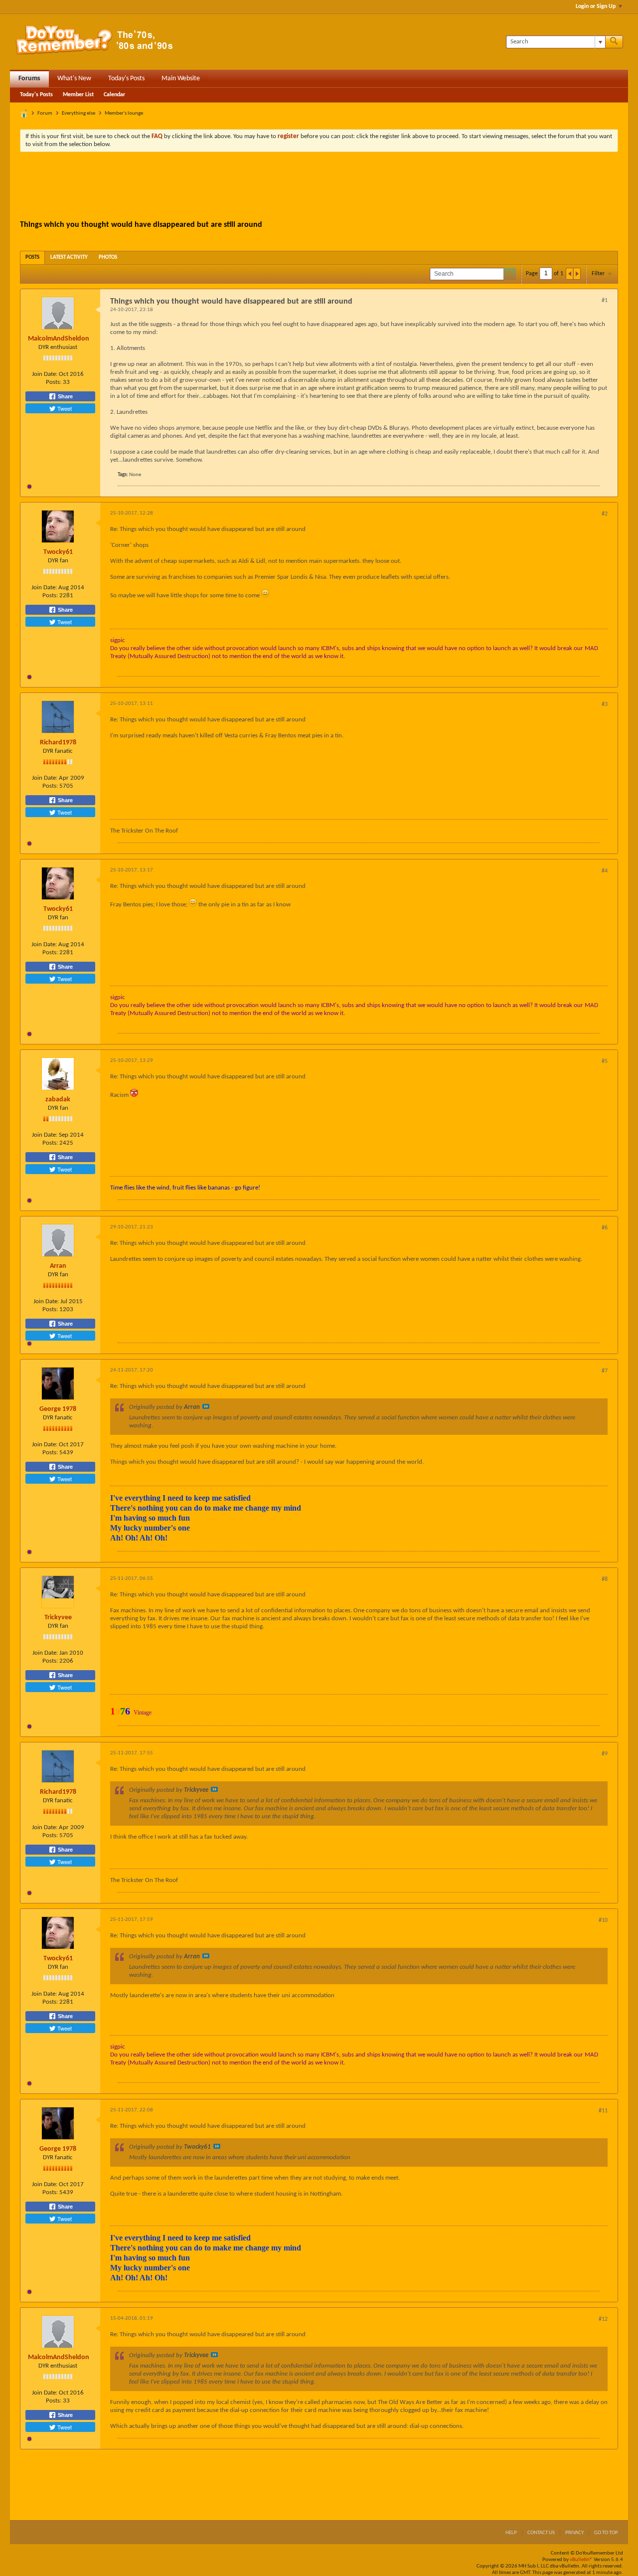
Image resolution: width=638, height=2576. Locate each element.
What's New (74, 79)
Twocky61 (58, 552)
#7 (605, 1371)
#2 (605, 514)
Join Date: (45, 374)
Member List (78, 95)
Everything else (79, 113)
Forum (45, 113)
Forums (29, 79)
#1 (605, 301)
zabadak (58, 1100)
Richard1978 (58, 743)
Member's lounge (124, 113)
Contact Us (541, 2533)
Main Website (181, 79)
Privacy (574, 2533)
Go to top (606, 2533)
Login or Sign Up (596, 6)
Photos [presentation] (108, 258)
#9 (605, 1754)
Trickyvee (58, 1618)
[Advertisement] (319, 187)
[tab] (32, 258)
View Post (206, 1406)
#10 (603, 1920)
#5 (605, 1061)
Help (511, 2533)
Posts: (54, 382)
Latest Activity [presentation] (69, 258)
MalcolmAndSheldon (59, 339)
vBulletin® (581, 2560)
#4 (605, 871)
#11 (603, 2111)
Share (65, 396)
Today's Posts (126, 79)
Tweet (64, 408)
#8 (605, 1579)
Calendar (114, 95)
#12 (603, 2319)
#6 (605, 1228)
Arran (58, 1266)
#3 (605, 704)
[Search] (614, 42)
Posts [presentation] (32, 258)
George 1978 (58, 1409)
